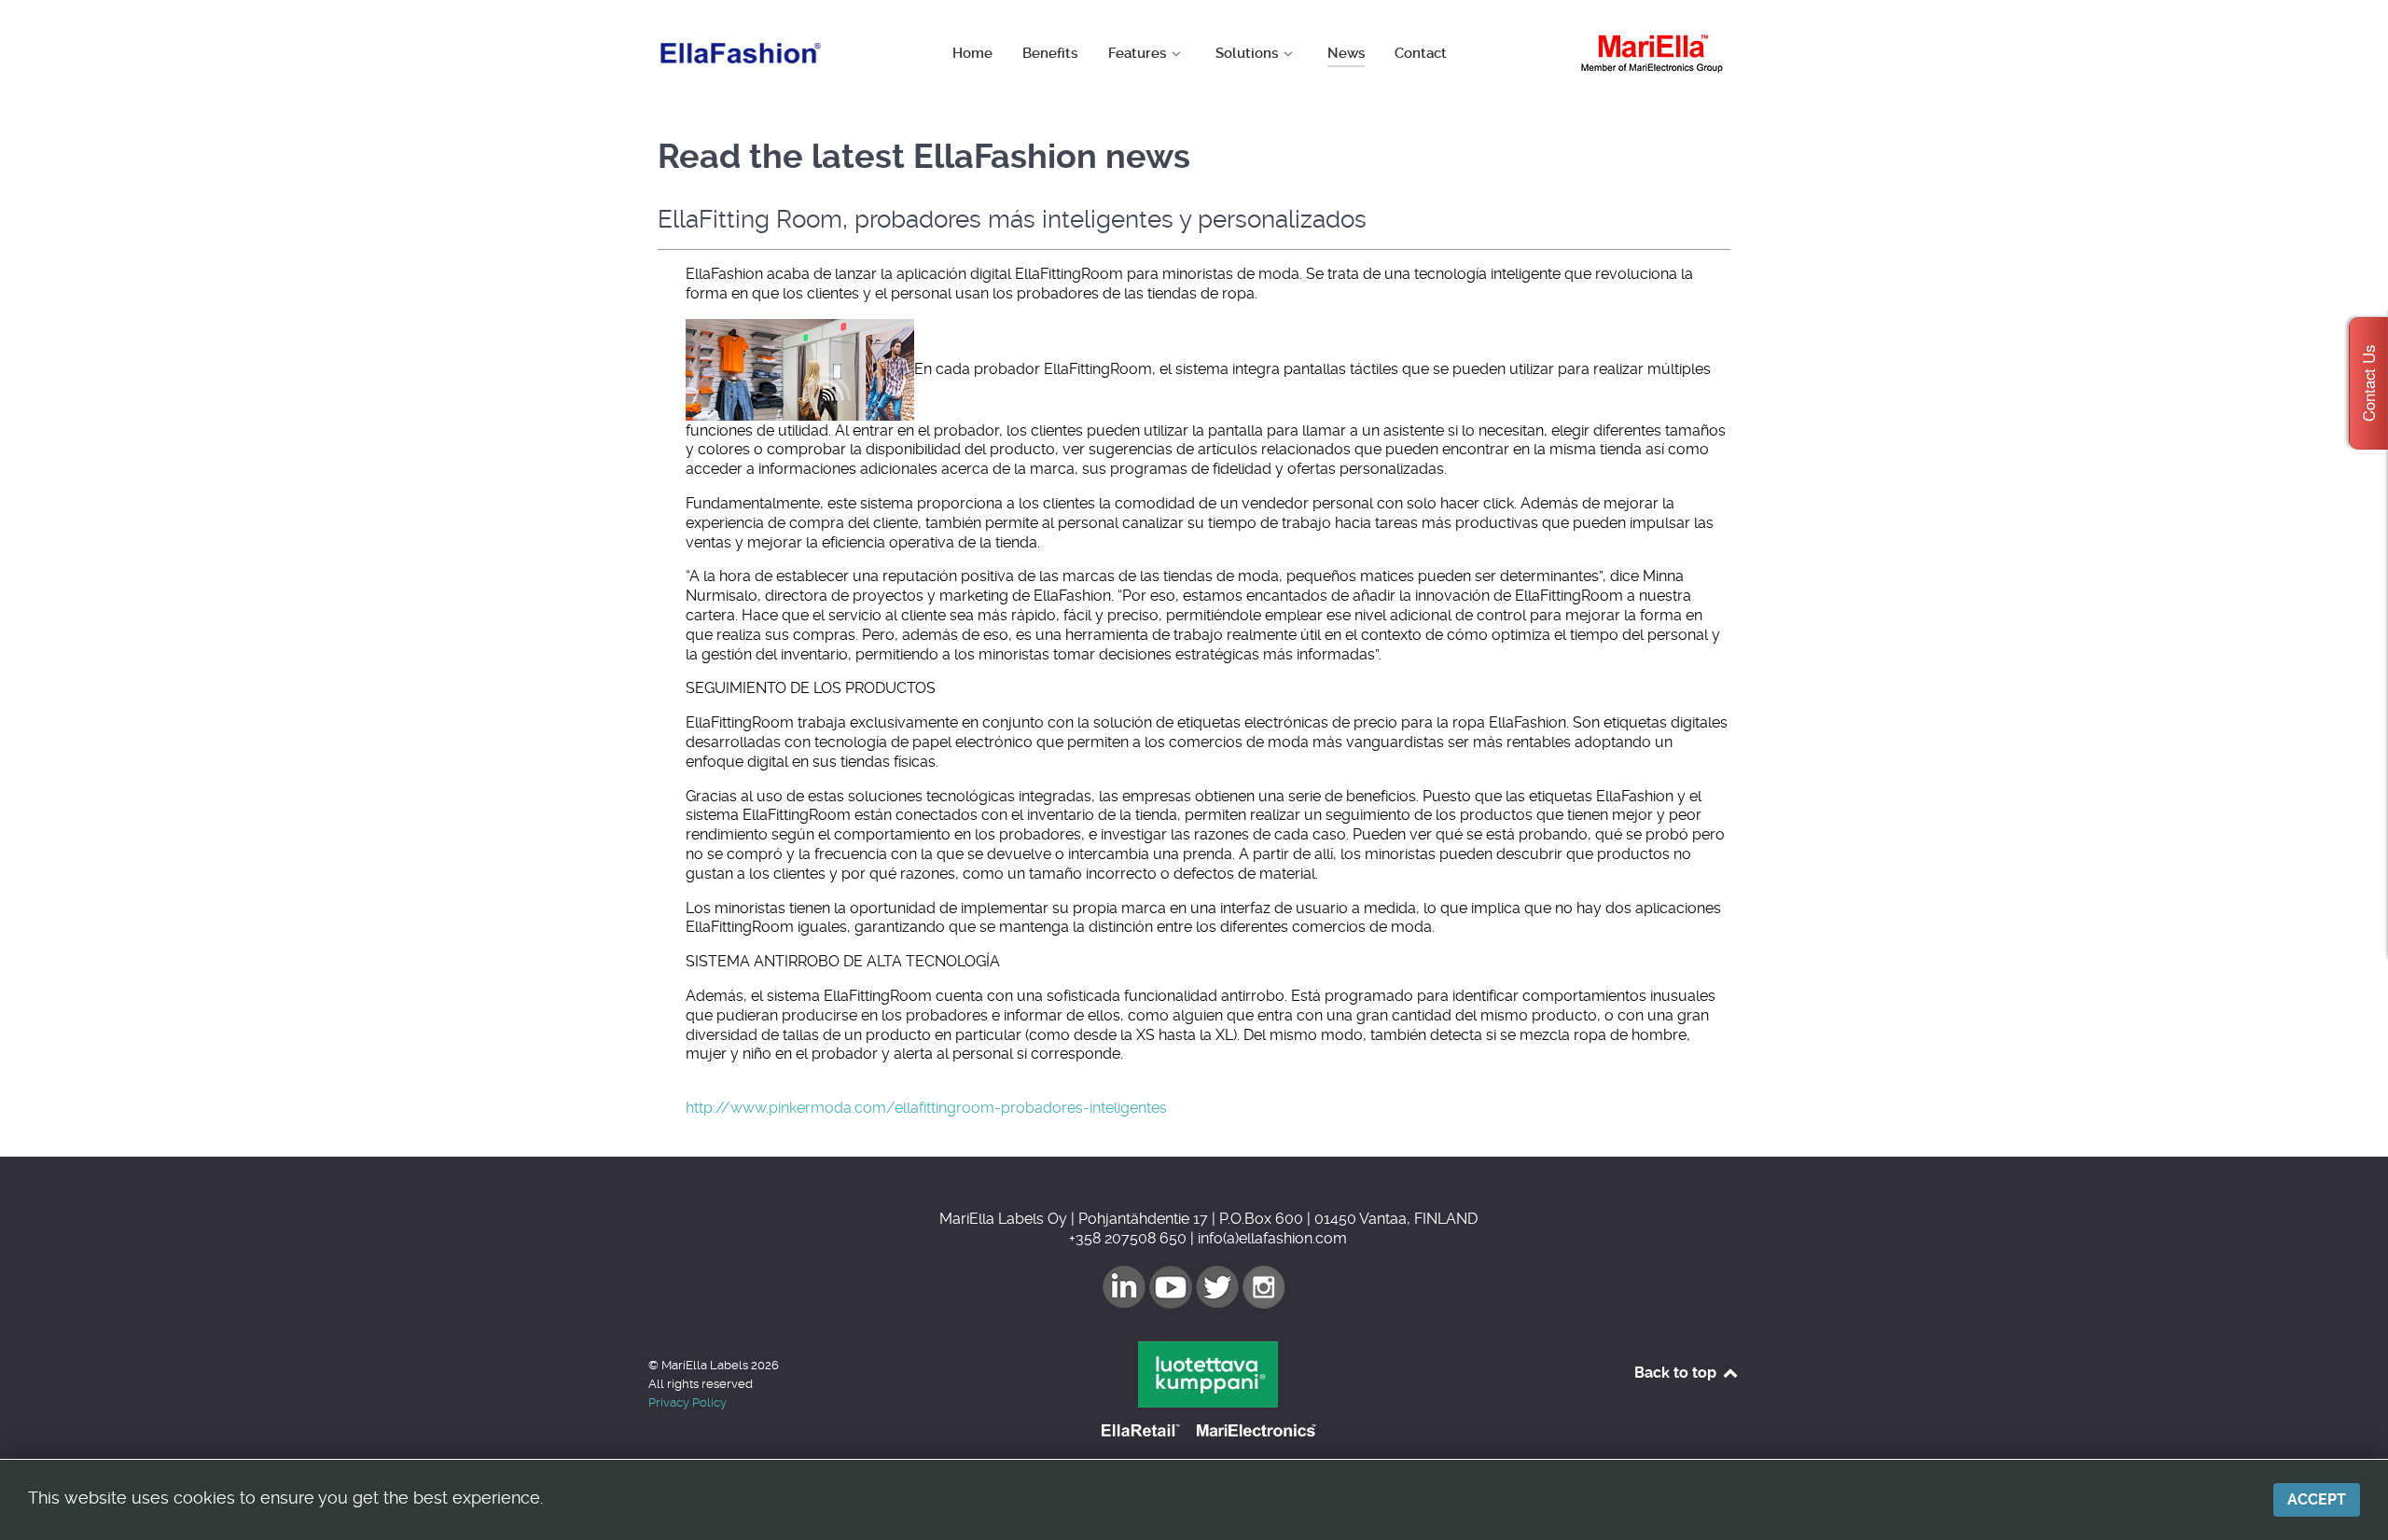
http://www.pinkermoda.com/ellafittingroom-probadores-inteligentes (926, 1108)
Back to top (1677, 1373)
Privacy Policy (687, 1402)
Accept (2317, 1499)
